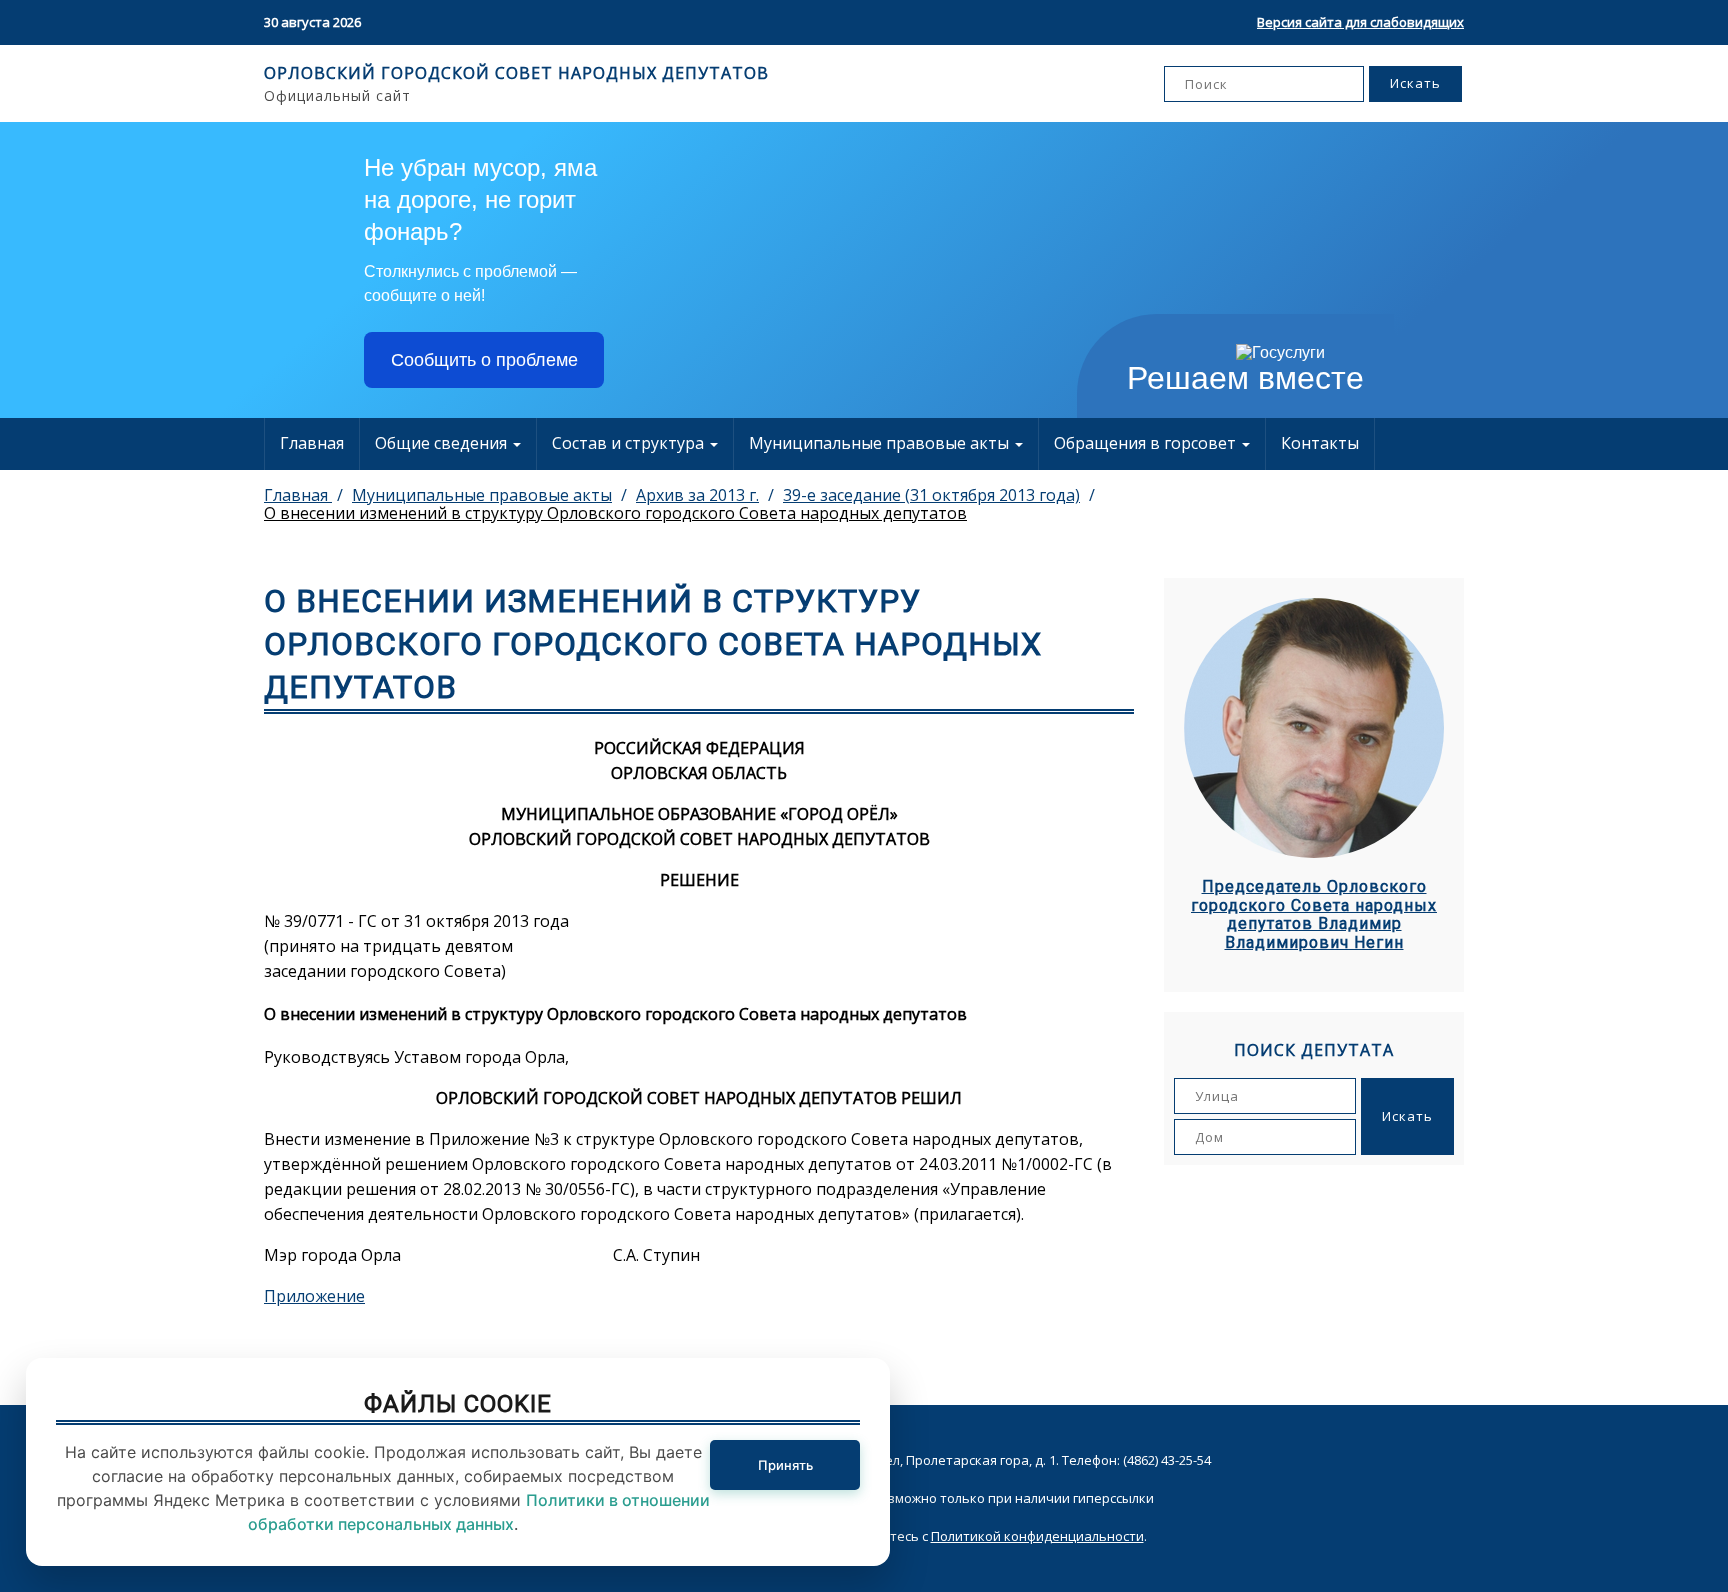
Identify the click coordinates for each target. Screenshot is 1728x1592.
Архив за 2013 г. (697, 495)
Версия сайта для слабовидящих (1360, 22)
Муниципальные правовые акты (881, 443)
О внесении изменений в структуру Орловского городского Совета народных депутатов (615, 513)
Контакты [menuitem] (1320, 443)
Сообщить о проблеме (484, 360)
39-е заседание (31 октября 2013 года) (931, 495)
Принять (785, 1465)
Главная (312, 443)
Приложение (314, 1296)
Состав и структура (630, 443)
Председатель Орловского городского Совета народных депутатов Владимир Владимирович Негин (1314, 914)
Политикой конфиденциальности (1037, 1536)
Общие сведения (443, 443)
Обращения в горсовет (1147, 443)
